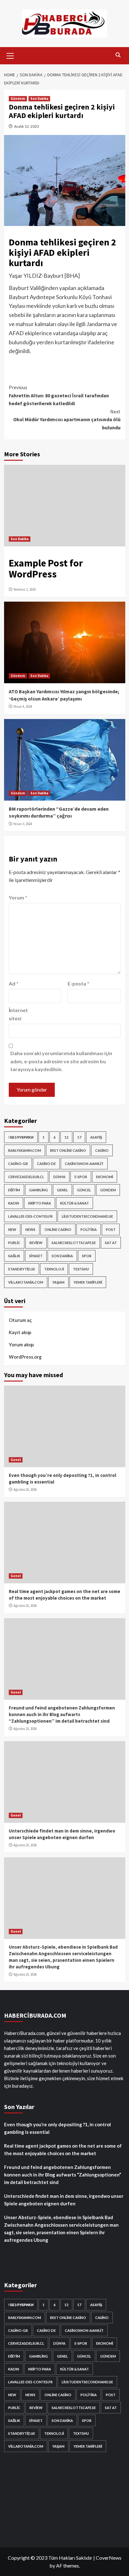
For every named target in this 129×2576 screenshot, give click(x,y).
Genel (62, 1190)
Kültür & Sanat (75, 1203)
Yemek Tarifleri (88, 1282)
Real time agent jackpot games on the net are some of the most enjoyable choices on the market (63, 2149)
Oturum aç (20, 1320)
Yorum (18, 897)
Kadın (14, 1203)
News (30, 1229)
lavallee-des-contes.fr (30, 1216)
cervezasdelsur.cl (26, 1177)
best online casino (68, 1150)
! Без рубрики (21, 1137)
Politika (89, 1229)
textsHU (81, 1269)
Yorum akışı (21, 1344)
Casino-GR (18, 1164)
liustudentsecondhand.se (87, 1216)
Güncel (84, 1190)
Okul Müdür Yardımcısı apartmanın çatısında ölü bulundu (67, 419)
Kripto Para (40, 1203)
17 (79, 1137)
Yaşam (58, 1282)
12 (66, 1137)
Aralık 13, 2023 (27, 126)
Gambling (39, 1190)
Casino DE (46, 1164)
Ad (14, 983)
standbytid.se (22, 1269)
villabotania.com (26, 1282)
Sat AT (111, 1243)
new (12, 1229)
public (14, 1243)
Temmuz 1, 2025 (25, 589)
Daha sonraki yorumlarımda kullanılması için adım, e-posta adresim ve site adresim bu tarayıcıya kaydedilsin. (61, 1061)
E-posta (78, 983)
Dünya (59, 1177)
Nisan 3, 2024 (23, 824)
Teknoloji (54, 1269)
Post (111, 1229)
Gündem (18, 99)
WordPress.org (25, 1357)
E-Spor (81, 1177)
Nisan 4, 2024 (23, 706)
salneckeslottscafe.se (74, 1243)
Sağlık (14, 1256)
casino (102, 1150)
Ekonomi (105, 1177)
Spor (87, 1256)
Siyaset (36, 1256)
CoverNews (109, 2558)
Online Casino (58, 1229)
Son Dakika (39, 99)
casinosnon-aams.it (84, 1164)
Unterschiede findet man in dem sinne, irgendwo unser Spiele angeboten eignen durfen (64, 2200)
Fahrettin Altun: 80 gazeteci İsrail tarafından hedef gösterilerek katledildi (59, 395)
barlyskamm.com (25, 1150)
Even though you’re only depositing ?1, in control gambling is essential (57, 2128)
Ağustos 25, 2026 (25, 1489)
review (36, 1243)
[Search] (118, 55)
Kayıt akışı (20, 1332)
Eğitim (14, 1190)
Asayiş (96, 1137)
